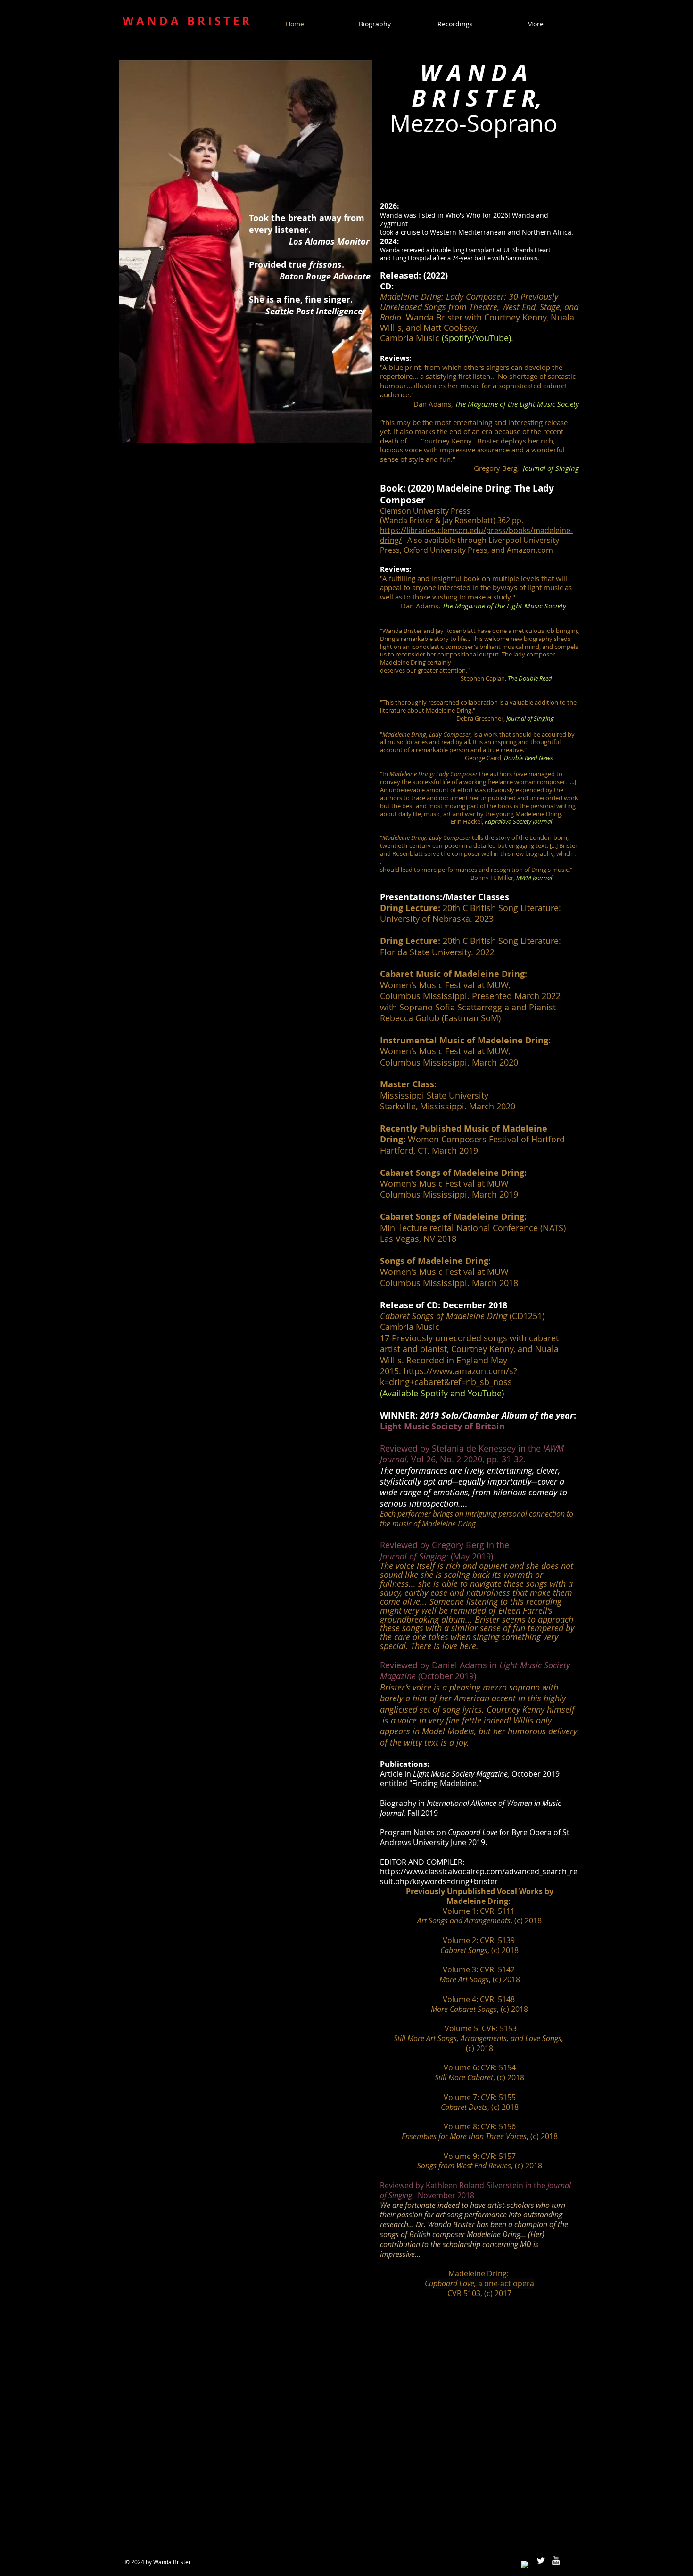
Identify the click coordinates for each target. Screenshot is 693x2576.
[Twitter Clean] (541, 2560)
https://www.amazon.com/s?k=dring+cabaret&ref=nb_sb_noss (449, 1376)
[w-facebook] (526, 2566)
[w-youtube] (556, 2560)
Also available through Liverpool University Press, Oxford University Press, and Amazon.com (470, 545)
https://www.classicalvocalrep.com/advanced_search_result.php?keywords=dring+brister (479, 1876)
